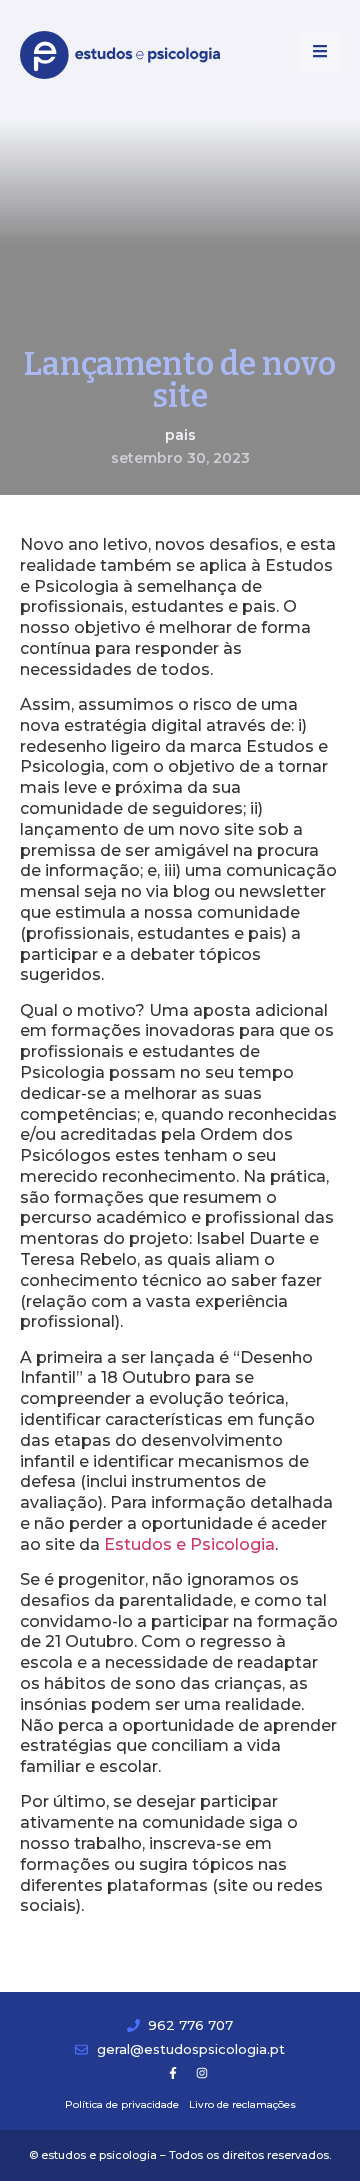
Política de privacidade (122, 2104)
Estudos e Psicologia (189, 1544)
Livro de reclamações (242, 2104)
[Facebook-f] (173, 2073)
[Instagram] (202, 2073)
